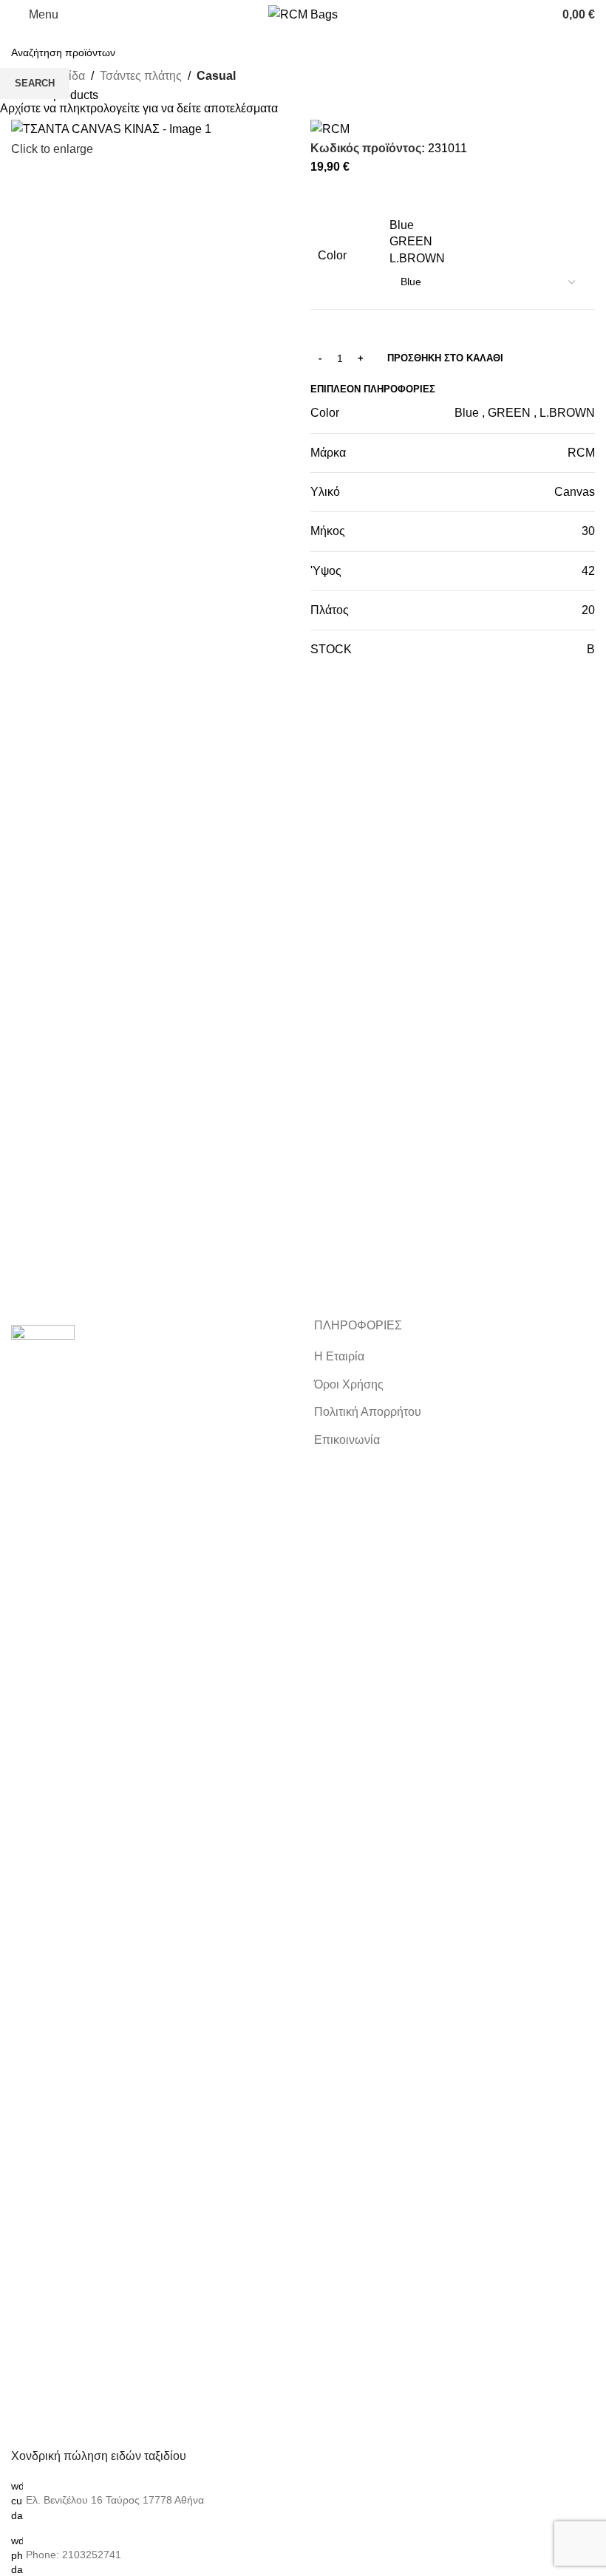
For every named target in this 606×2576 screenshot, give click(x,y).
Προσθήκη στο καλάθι (445, 358)
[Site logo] (303, 14)
